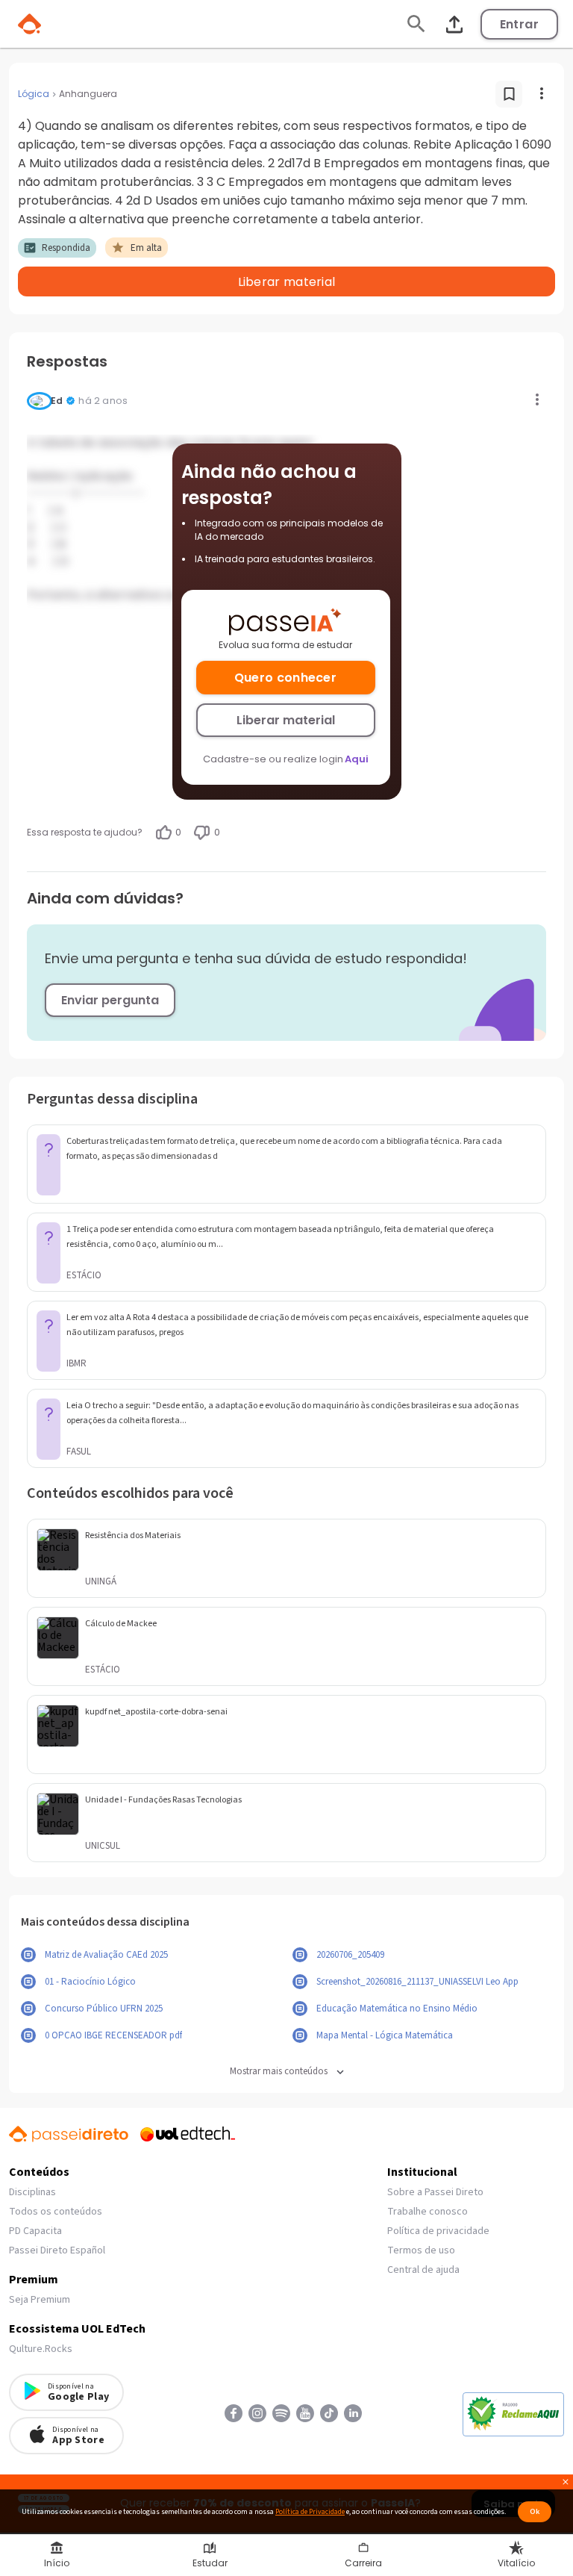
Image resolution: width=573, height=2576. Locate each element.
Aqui (357, 759)
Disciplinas (32, 2192)
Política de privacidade (438, 2231)
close (566, 2484)
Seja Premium (40, 2300)
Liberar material (286, 720)
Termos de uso (421, 2250)
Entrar (519, 24)
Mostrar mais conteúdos (279, 2072)
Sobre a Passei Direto (435, 2192)
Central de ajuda (423, 2270)
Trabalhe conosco (428, 2212)
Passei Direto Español (57, 2250)
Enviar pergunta (110, 1000)
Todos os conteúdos (56, 2212)
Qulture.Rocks (41, 2349)
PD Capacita (35, 2231)
